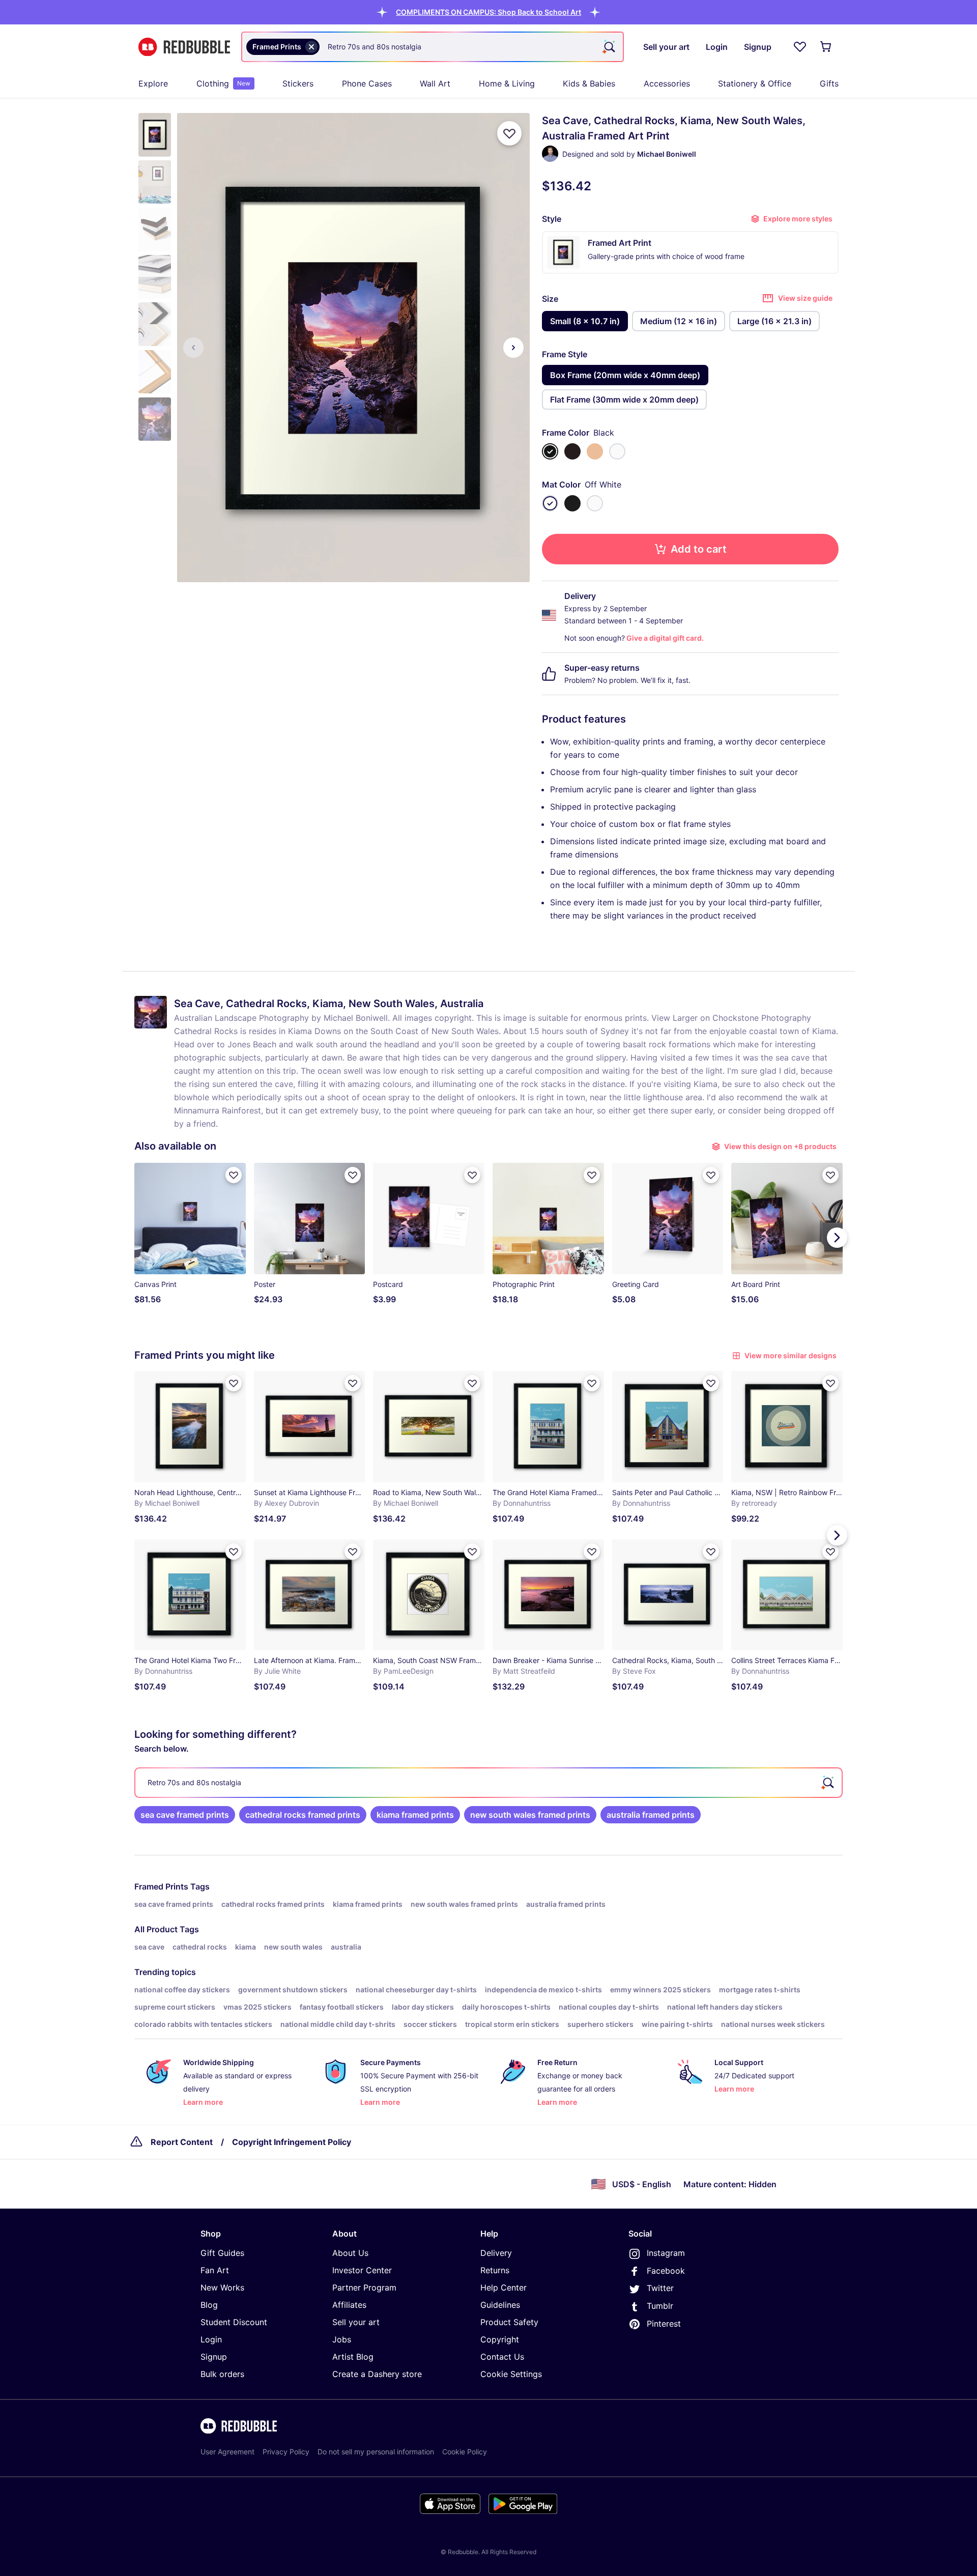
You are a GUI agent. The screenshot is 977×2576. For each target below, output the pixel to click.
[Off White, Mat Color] (550, 503)
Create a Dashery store (377, 2374)
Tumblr (660, 2306)
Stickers (298, 83)
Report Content (182, 2142)
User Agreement (227, 2452)
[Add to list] (509, 133)
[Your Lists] (800, 47)
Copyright (500, 2339)
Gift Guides (222, 2253)
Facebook (666, 2271)
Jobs (342, 2339)
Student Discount (234, 2322)
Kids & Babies (589, 83)
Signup (214, 2357)
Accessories (667, 83)
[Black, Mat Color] (572, 503)
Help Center (504, 2287)
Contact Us (502, 2357)
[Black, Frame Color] (550, 451)
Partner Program (364, 2287)
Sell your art (356, 2322)
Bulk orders (222, 2374)
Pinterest (664, 2324)
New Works (222, 2287)
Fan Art (215, 2270)
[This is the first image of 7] (193, 348)
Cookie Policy (465, 2452)
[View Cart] (826, 47)
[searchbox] (489, 1783)
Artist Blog (353, 2357)
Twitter (660, 2288)
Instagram (666, 2253)
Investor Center (362, 2270)
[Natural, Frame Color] (595, 451)
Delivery (496, 2253)
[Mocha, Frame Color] (572, 451)
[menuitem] (153, 83)
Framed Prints (161, 1886)
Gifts (829, 83)
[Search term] (609, 47)
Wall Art (435, 83)
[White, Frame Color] (617, 451)
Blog (209, 2305)
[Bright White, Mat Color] (595, 503)
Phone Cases (367, 83)
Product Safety (509, 2322)
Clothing (223, 83)
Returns (495, 2270)
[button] (489, 12)
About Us (350, 2253)
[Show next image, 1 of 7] (513, 348)
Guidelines (500, 2305)
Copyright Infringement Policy (292, 2142)
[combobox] (433, 47)
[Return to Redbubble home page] (184, 47)
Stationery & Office (755, 83)
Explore (153, 83)
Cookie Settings (511, 2374)
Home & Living (507, 83)
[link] (185, 1815)
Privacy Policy (286, 2452)
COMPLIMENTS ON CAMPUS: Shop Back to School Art (489, 12)
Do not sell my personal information (376, 2452)
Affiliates (349, 2305)
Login (211, 2339)
